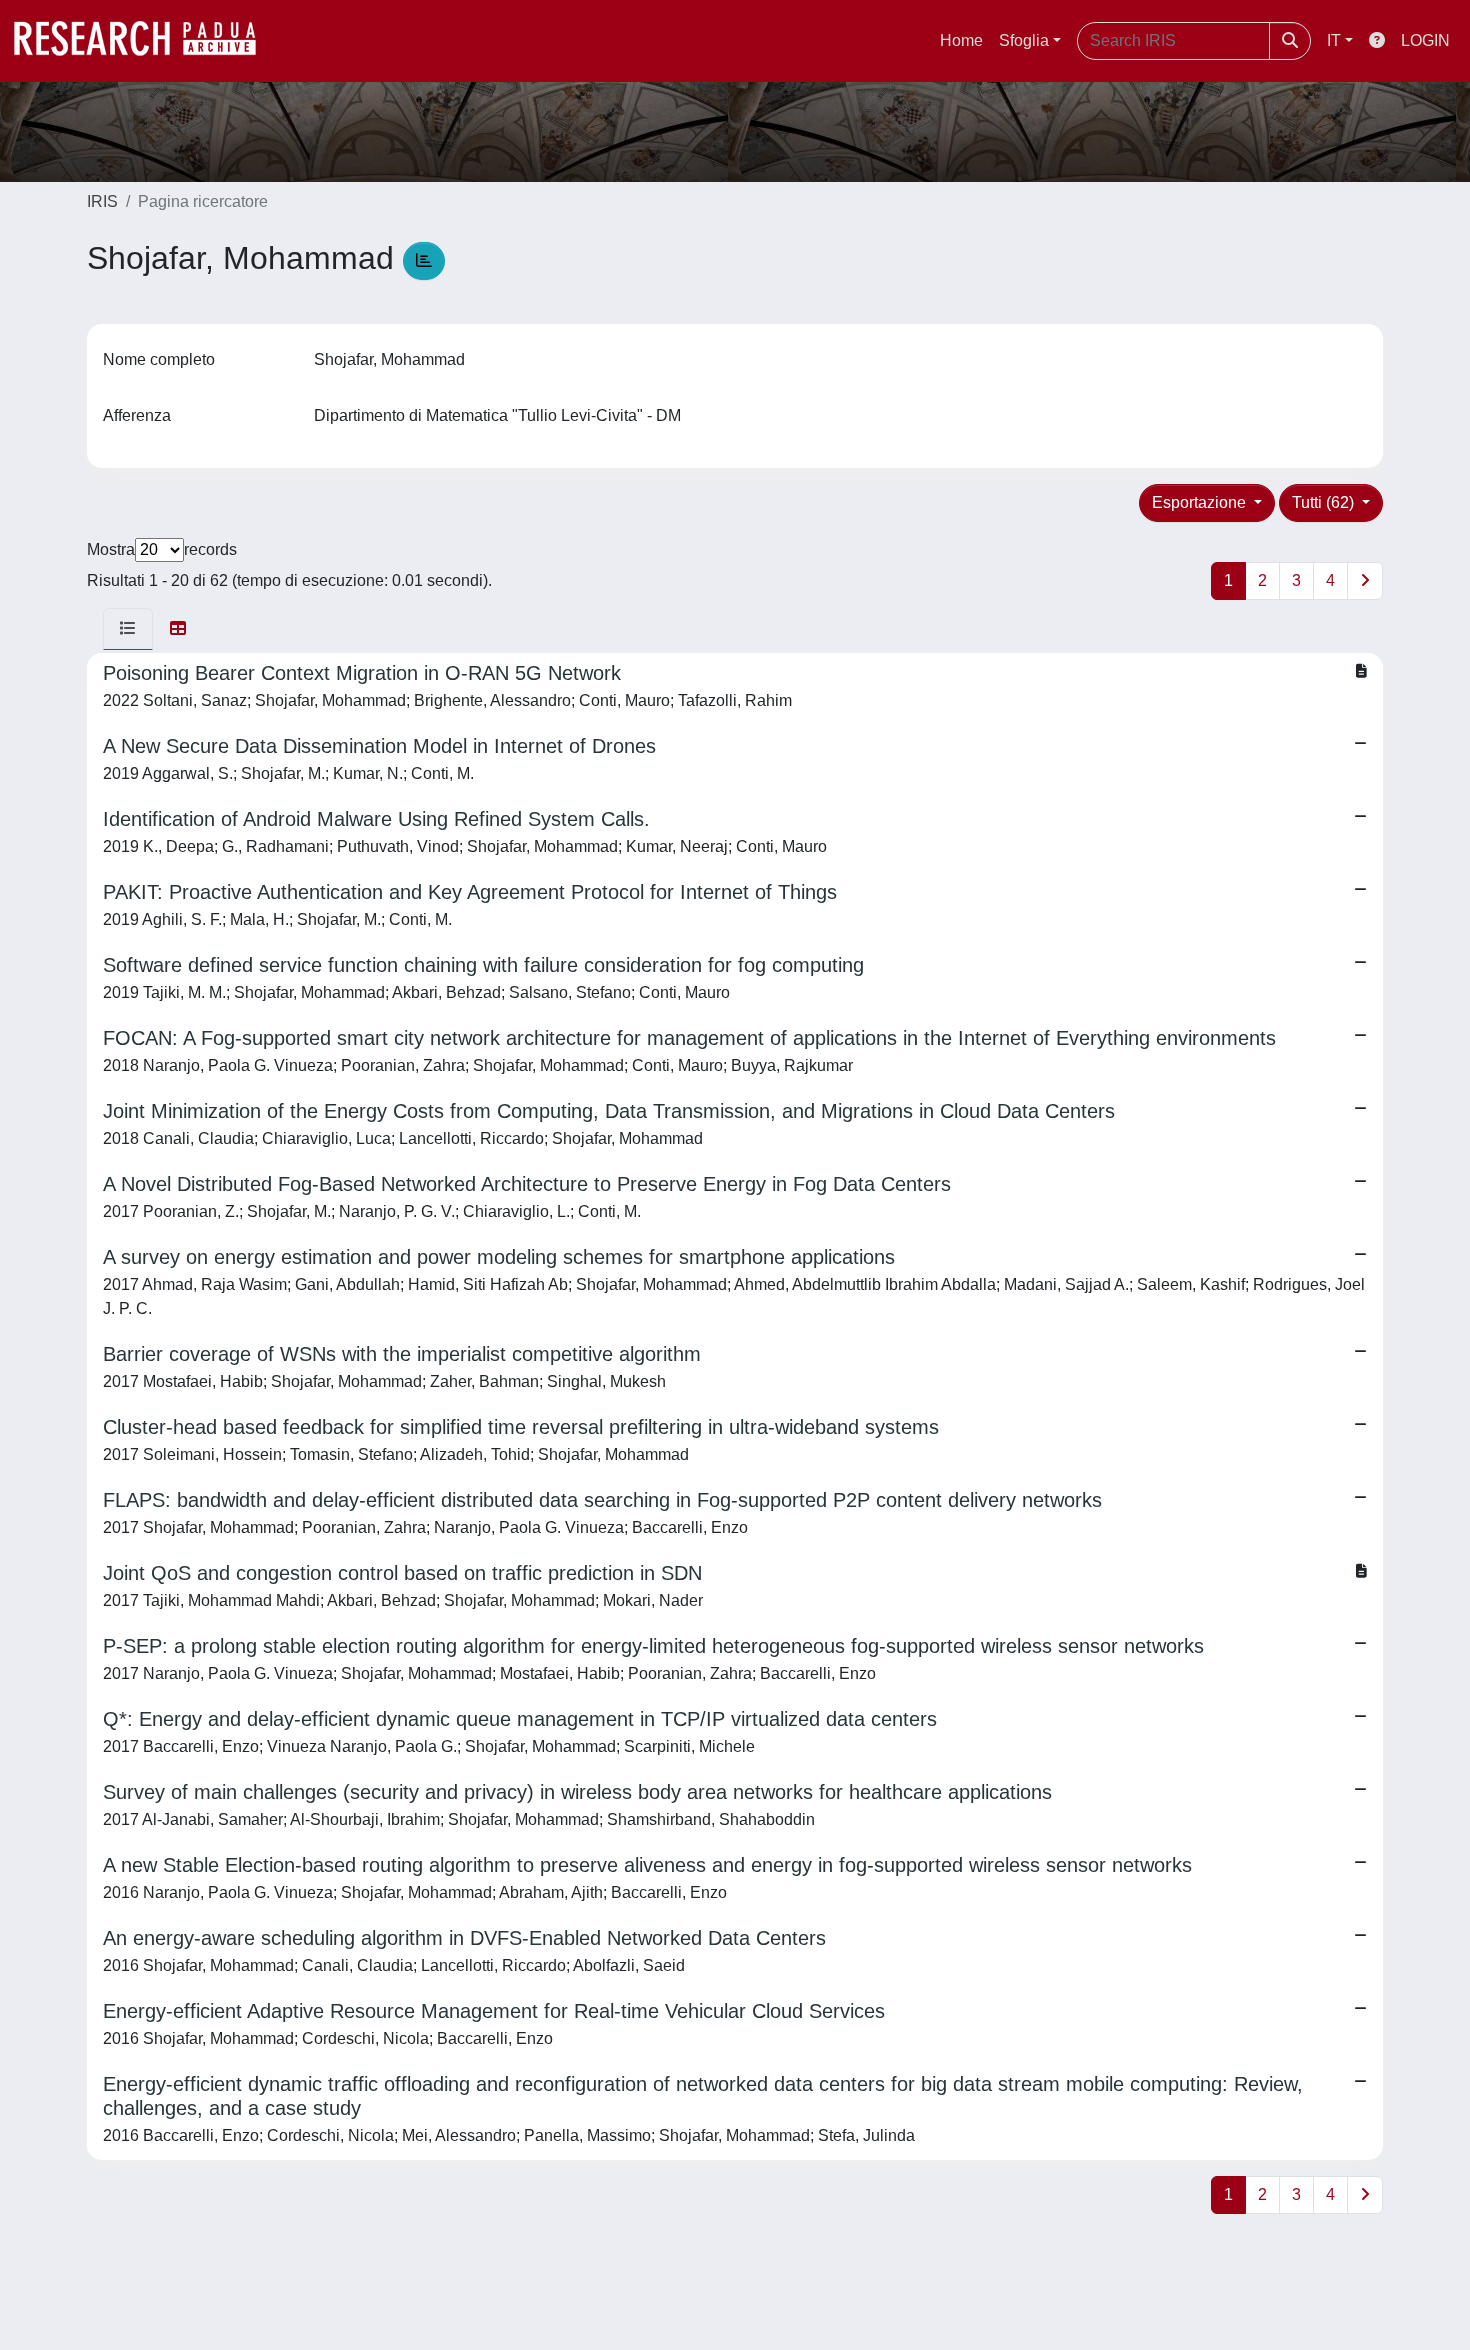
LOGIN (1425, 40)
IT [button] (1334, 40)
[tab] (128, 629)
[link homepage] (145, 41)
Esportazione (1201, 502)
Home (961, 40)
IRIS (102, 201)
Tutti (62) (1325, 502)
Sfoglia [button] (1024, 40)
